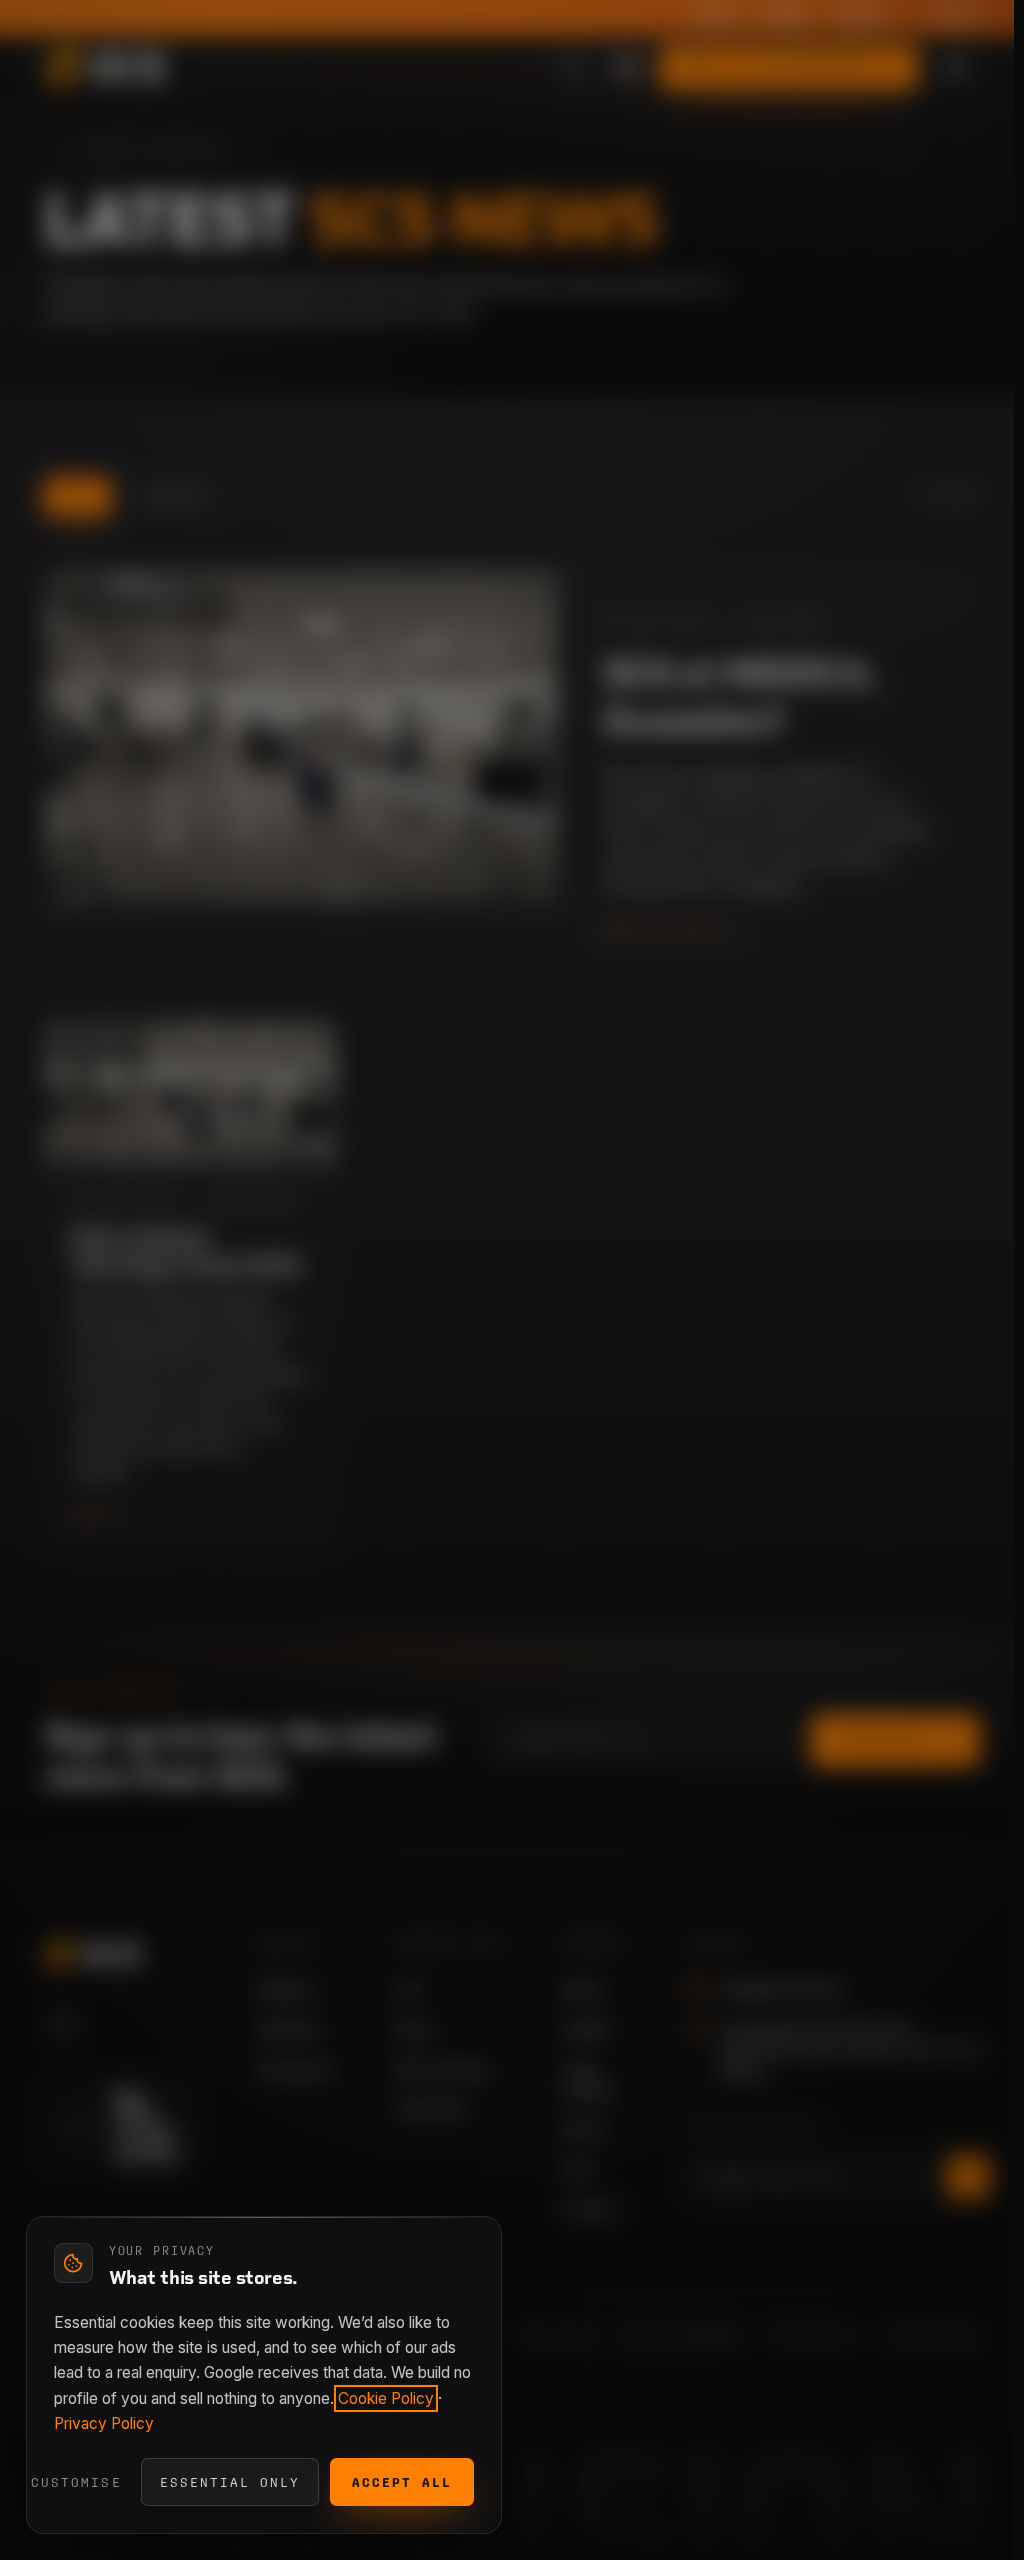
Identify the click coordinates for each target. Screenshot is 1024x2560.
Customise (76, 2482)
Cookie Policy (386, 2398)
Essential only (230, 2482)
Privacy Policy (104, 2423)
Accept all (402, 2482)
